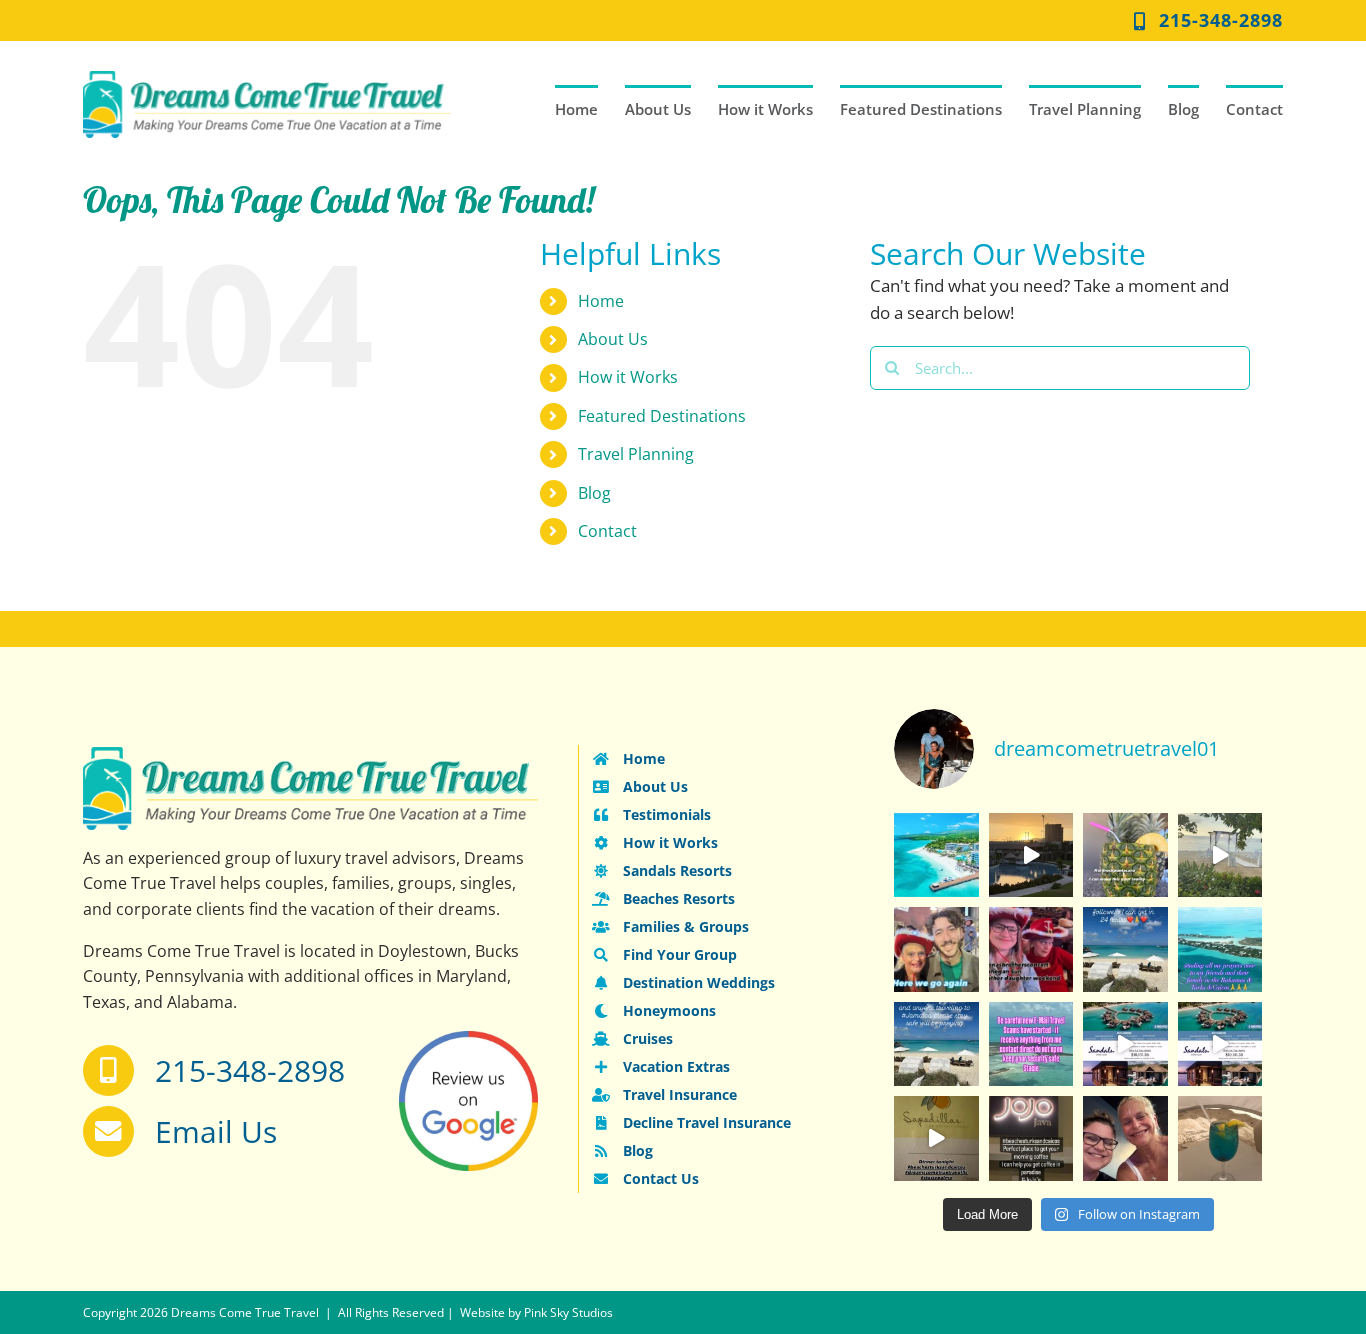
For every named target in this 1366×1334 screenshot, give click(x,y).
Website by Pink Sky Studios (536, 1312)
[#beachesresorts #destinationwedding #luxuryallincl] (1220, 855)
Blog (594, 493)
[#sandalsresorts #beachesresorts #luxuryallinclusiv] (1220, 1044)
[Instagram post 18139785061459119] (1031, 949)
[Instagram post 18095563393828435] (936, 1044)
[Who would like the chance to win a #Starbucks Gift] (1220, 1138)
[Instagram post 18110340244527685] (1125, 1044)
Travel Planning (636, 454)
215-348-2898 (250, 1070)
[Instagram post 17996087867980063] (1031, 855)
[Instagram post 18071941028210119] (1125, 949)
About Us (613, 339)
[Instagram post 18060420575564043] (1031, 1044)
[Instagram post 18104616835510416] (936, 1138)
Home (601, 301)
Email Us (216, 1131)
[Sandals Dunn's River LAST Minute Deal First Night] (936, 855)
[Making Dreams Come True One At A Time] (1125, 855)
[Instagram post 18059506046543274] (936, 949)
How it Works (628, 377)
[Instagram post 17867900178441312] (1031, 1138)
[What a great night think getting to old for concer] (1125, 1138)
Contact (607, 531)
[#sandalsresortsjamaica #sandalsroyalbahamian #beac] (1220, 949)
